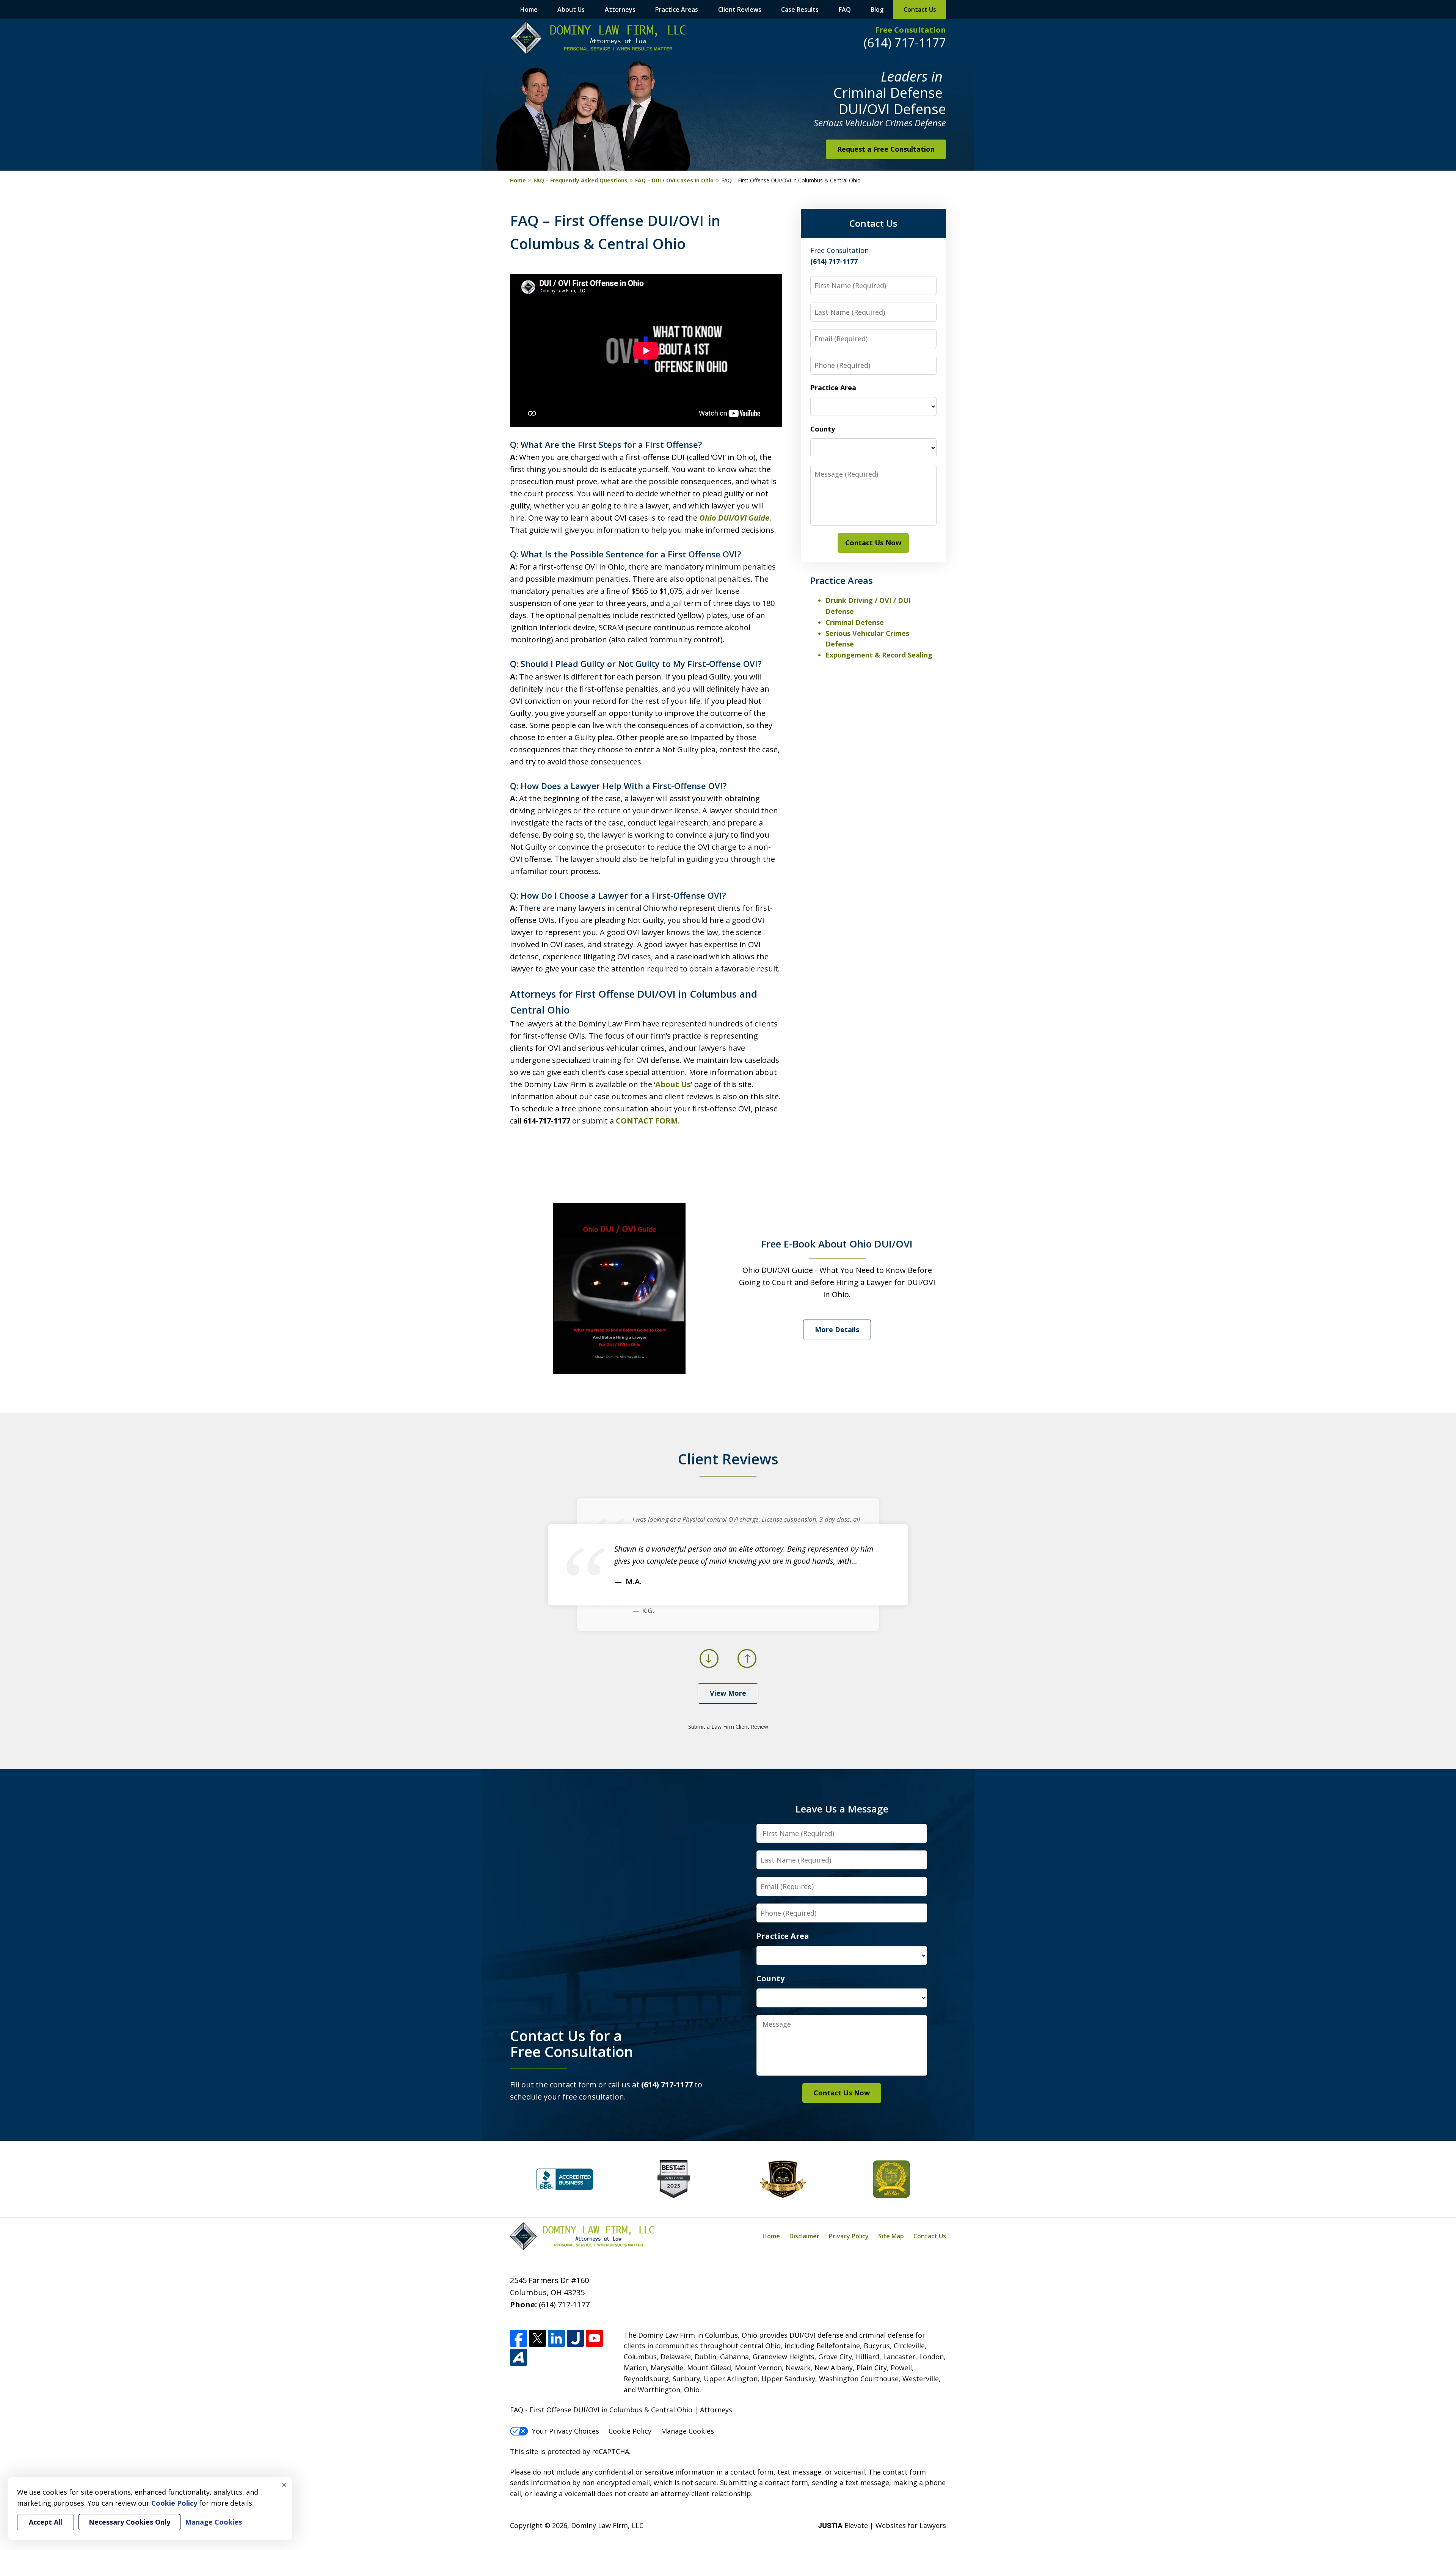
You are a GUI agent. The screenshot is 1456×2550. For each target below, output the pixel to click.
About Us (571, 9)
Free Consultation (911, 30)
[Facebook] (519, 2338)
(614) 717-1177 (905, 43)
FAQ (845, 9)
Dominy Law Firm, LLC (607, 2525)
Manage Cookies (687, 2431)
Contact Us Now (873, 543)
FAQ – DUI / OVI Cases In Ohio (674, 180)
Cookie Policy (630, 2431)
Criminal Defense (855, 622)
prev (709, 1668)
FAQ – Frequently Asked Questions (581, 180)
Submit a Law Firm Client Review (728, 1727)
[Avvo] (519, 2357)
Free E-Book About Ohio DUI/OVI (837, 1244)
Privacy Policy (849, 2236)
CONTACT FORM (647, 1121)
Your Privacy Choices (566, 2431)
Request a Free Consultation (886, 149)
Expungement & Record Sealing (879, 655)
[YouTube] (594, 2338)
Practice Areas (677, 9)
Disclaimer (804, 2236)
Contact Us (920, 9)
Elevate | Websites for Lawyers (882, 2525)
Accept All (45, 2522)
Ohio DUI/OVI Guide (734, 518)
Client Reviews (740, 9)
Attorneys (620, 9)
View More (728, 1693)
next (747, 1668)
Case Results (800, 9)
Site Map (891, 2236)
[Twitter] (537, 2338)
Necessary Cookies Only (129, 2522)
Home (529, 9)
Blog (877, 9)
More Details (837, 1329)
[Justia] (575, 2338)
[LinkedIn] (556, 2338)
